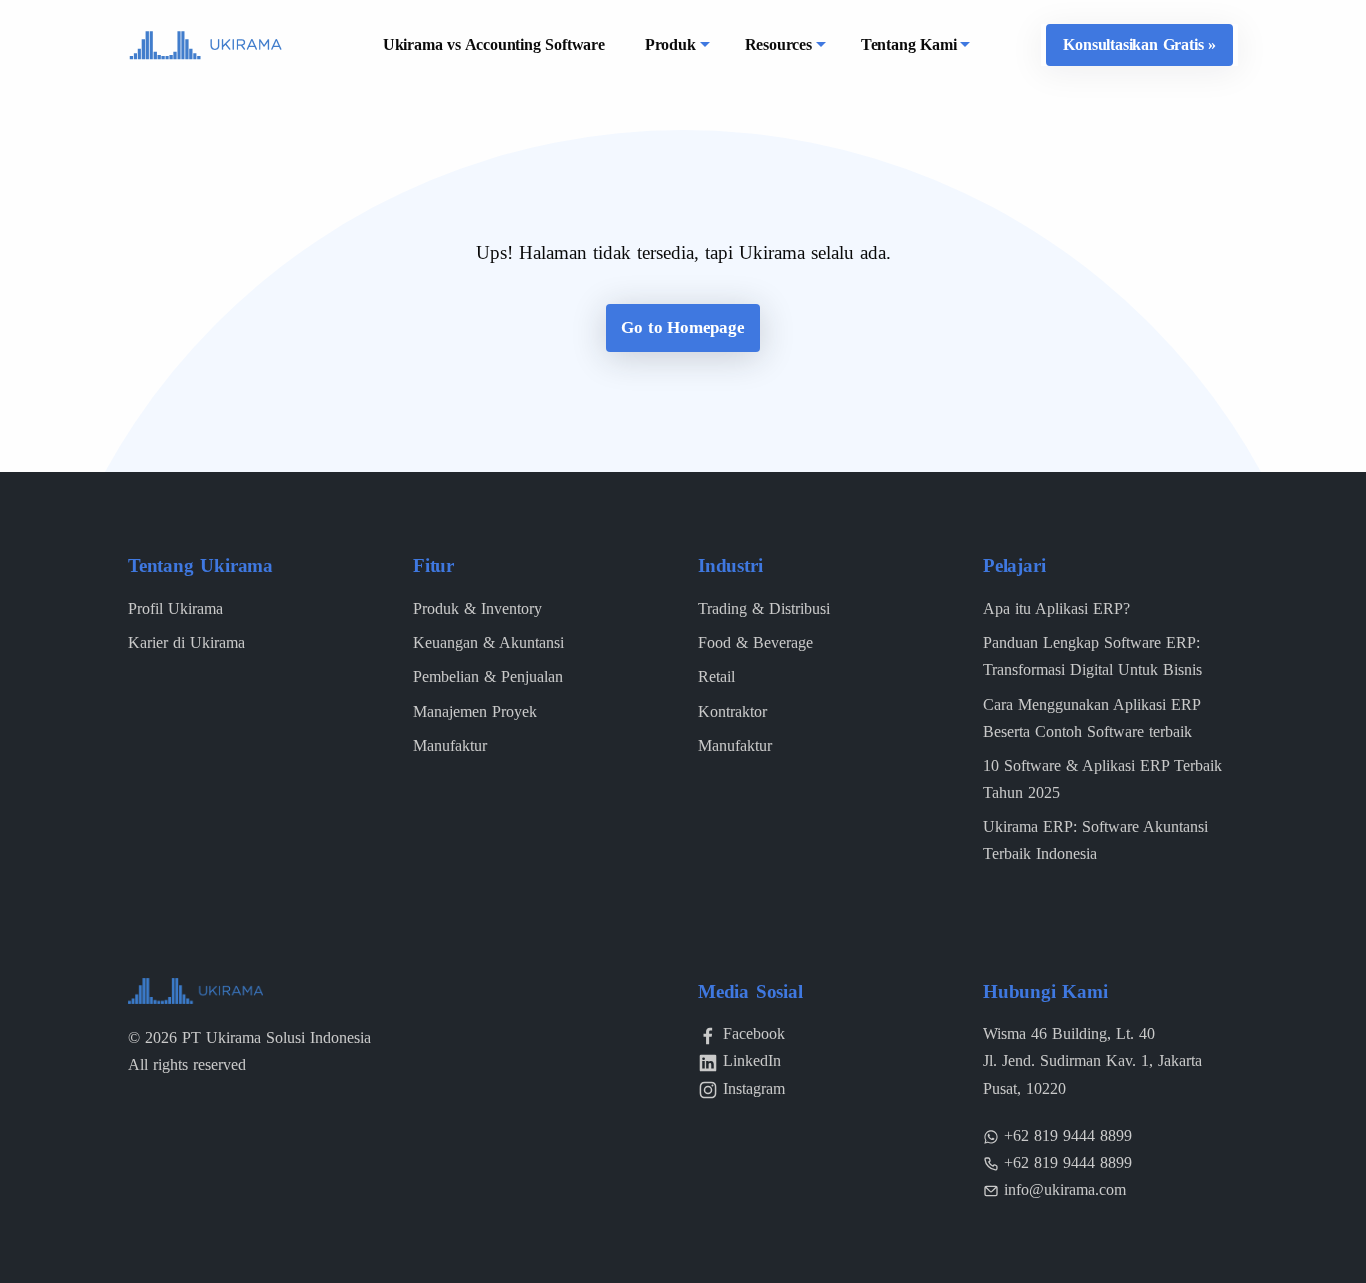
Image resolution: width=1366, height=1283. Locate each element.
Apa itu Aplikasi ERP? (1056, 608)
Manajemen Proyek (475, 711)
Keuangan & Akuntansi (488, 642)
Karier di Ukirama (186, 642)
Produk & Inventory (477, 608)
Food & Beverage (755, 642)
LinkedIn (752, 1060)
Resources (778, 44)
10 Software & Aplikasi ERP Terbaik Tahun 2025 (1102, 779)
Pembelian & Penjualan (488, 676)
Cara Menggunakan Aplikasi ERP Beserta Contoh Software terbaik (1091, 718)
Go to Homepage (682, 327)
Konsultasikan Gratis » (1139, 44)
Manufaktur (450, 745)
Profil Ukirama (175, 608)
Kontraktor (732, 711)
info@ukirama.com (1065, 1189)
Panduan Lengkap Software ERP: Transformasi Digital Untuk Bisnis (1092, 656)
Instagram (754, 1088)
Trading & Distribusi (764, 608)
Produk (670, 44)
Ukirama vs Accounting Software (494, 44)
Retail (716, 676)
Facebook (754, 1033)
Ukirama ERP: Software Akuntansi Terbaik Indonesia (1095, 840)
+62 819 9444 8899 (1068, 1135)
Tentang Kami (909, 44)
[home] (205, 43)
